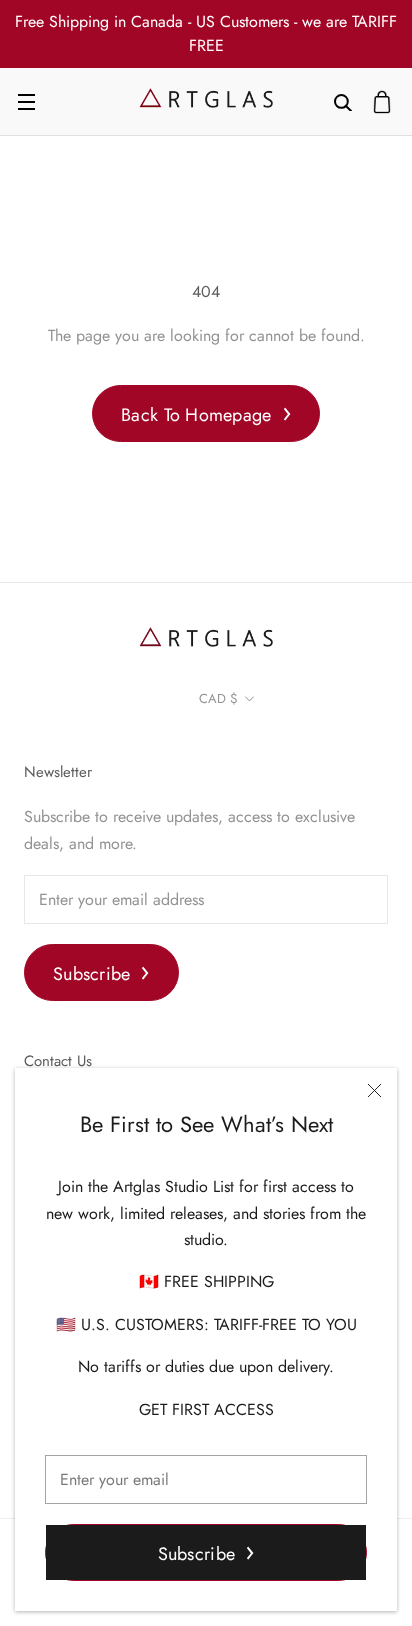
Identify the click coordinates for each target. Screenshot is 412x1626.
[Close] (374, 1090)
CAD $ (218, 698)
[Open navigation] (26, 102)
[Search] (343, 101)
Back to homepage (196, 415)
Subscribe (196, 1554)
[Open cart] (382, 102)
